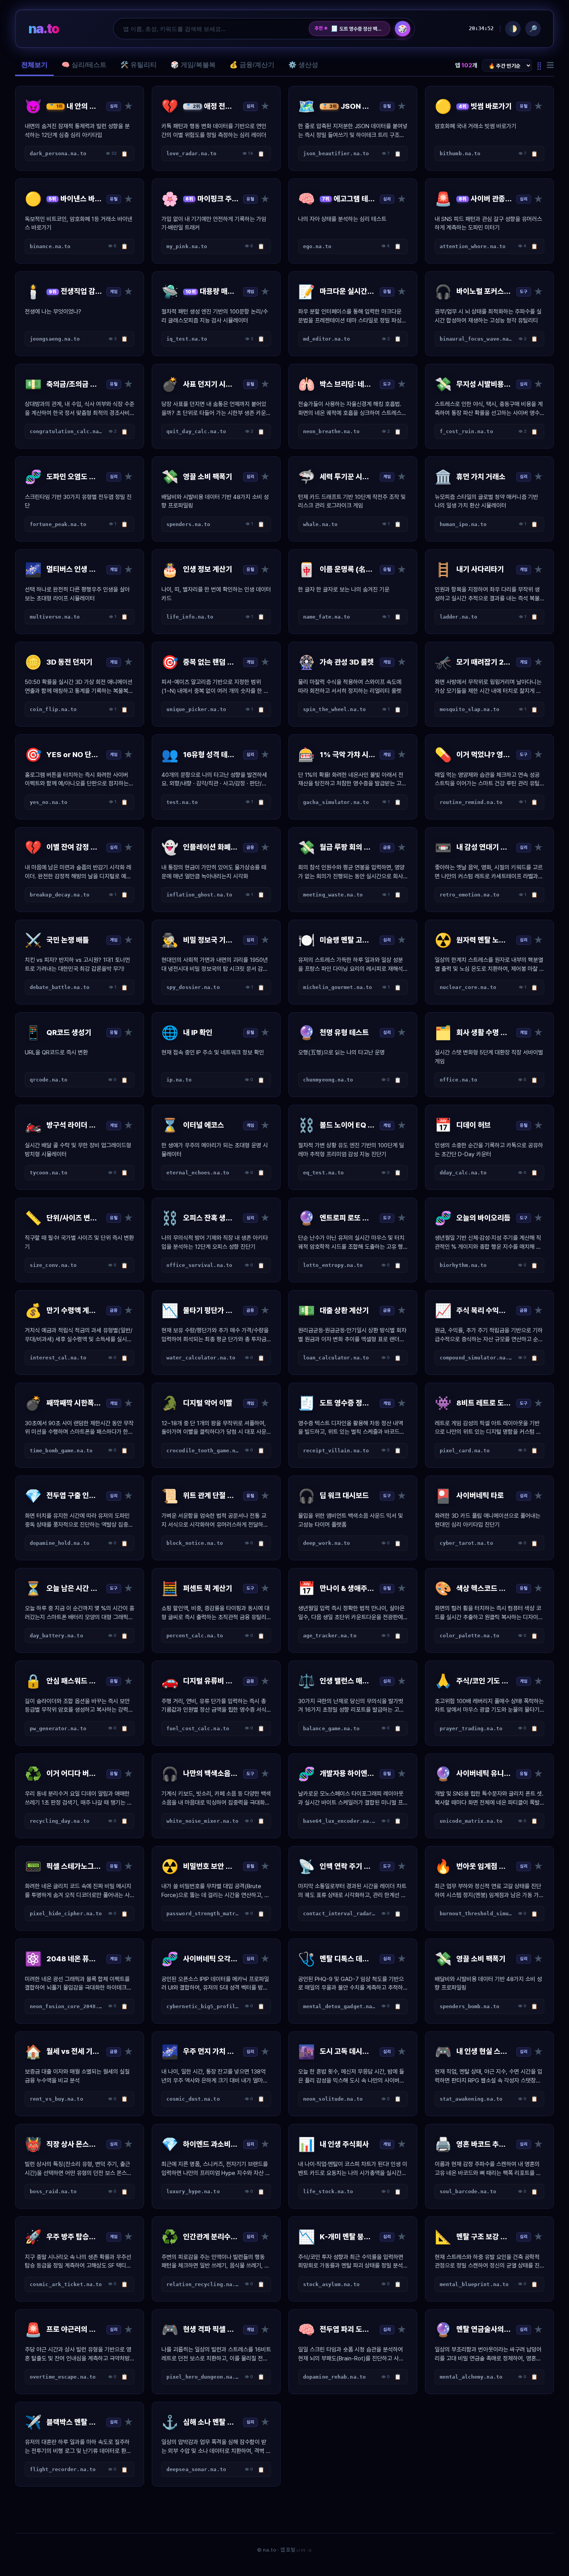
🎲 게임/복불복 (193, 65)
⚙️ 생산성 (303, 65)
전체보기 (34, 65)
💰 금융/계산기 (252, 65)
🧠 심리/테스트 (84, 65)
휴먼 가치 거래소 (351, 29)
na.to (44, 28)
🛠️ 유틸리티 (139, 65)
